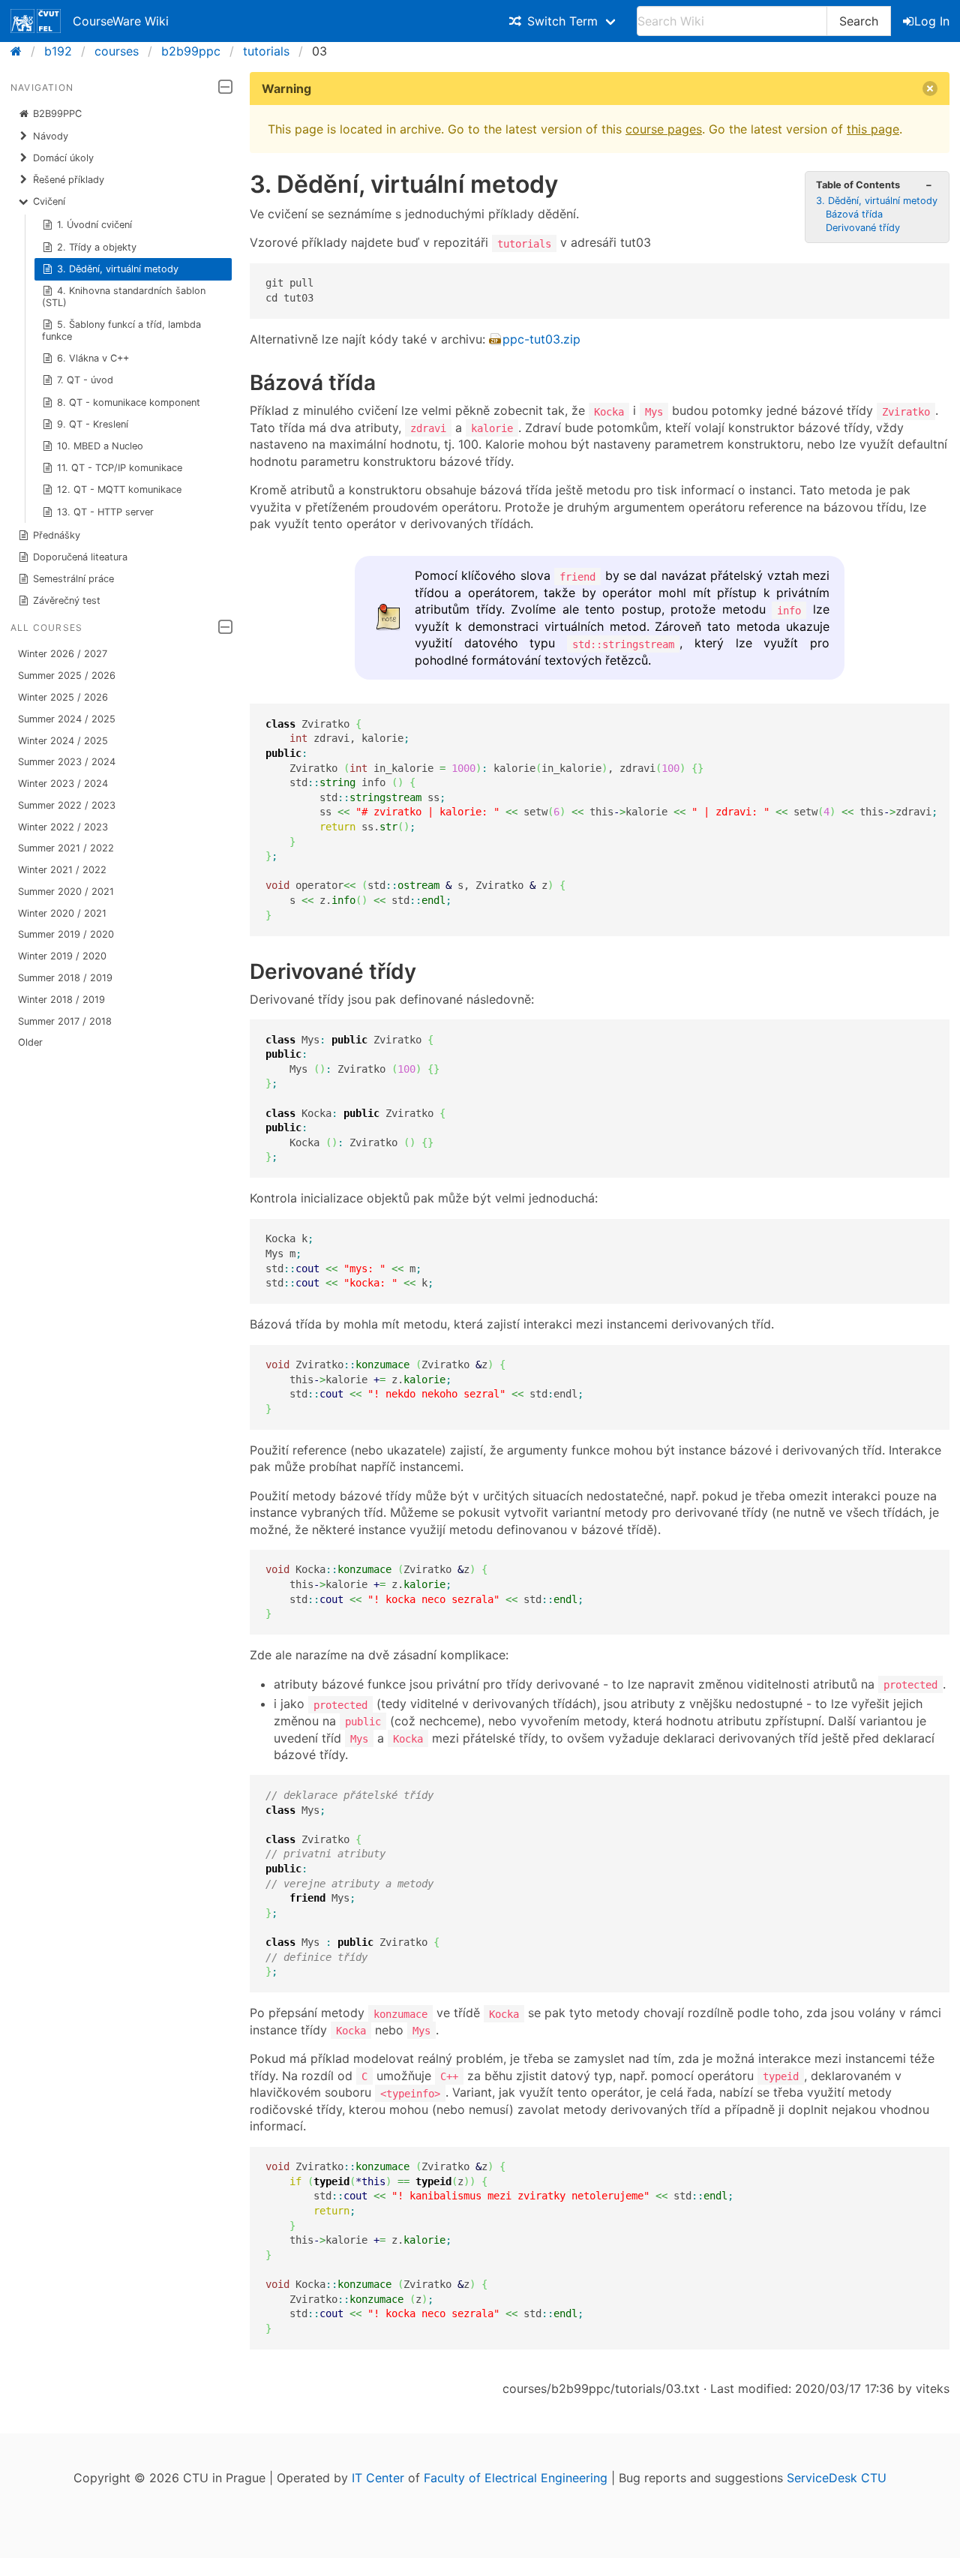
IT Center (378, 2478)
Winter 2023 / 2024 (63, 784)
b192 (58, 51)
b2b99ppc (191, 51)
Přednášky (57, 535)
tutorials (266, 51)
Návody (51, 136)
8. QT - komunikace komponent (129, 402)
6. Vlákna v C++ (93, 358)
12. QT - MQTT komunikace (119, 489)
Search (859, 21)
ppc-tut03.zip (541, 339)
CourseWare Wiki (121, 21)
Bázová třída (854, 214)
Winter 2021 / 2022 (62, 870)
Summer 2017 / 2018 (65, 1021)
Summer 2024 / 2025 (67, 719)
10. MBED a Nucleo (100, 446)
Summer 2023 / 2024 (67, 762)
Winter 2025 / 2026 (63, 697)
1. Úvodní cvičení (94, 225)
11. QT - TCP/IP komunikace (120, 468)
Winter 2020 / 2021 (62, 913)
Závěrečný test (67, 600)
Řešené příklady (69, 180)
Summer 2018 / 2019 (65, 978)
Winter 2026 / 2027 (63, 654)
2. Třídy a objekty (97, 247)
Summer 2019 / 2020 (66, 934)
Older (30, 1042)
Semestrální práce (73, 579)
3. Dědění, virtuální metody (118, 269)
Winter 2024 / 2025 (63, 741)
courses (117, 51)
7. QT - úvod (85, 380)
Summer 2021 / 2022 (66, 848)
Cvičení (49, 201)
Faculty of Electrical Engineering (516, 2478)
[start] (21, 51)
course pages (664, 129)
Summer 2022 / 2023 (67, 805)
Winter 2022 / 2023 (63, 827)
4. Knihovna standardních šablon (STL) (124, 297)
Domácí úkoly (63, 158)
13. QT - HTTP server (105, 512)
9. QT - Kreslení (93, 424)
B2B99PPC (57, 114)
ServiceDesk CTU (837, 2478)
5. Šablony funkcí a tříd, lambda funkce (122, 330)
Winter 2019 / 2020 (62, 956)
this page (873, 129)
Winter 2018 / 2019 (61, 1000)
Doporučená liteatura (80, 557)
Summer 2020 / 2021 (66, 892)
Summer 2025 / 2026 (67, 676)
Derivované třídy (863, 228)
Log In (932, 21)
